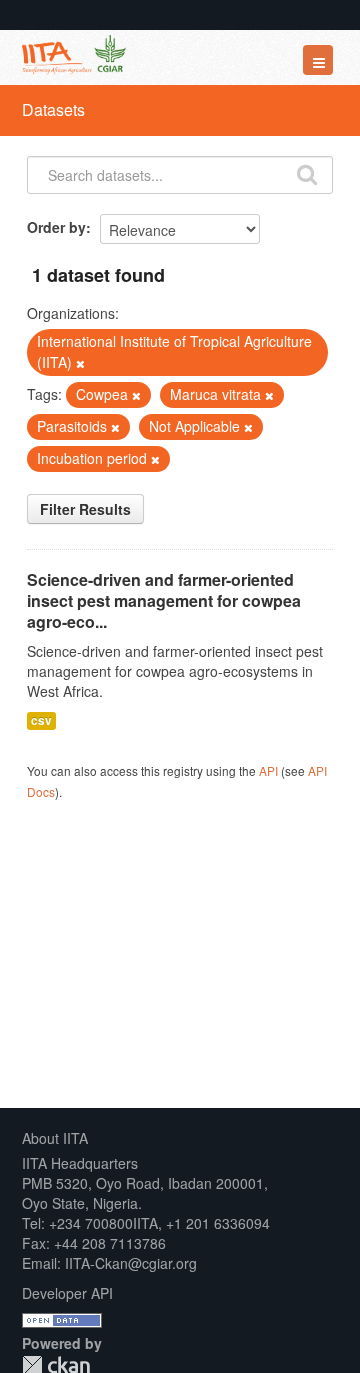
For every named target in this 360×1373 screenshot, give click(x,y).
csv (41, 720)
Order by (56, 227)
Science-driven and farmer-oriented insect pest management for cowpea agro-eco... (164, 600)
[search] (307, 173)
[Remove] (80, 363)
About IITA (55, 1138)
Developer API (67, 1293)
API (268, 770)
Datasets (53, 109)
